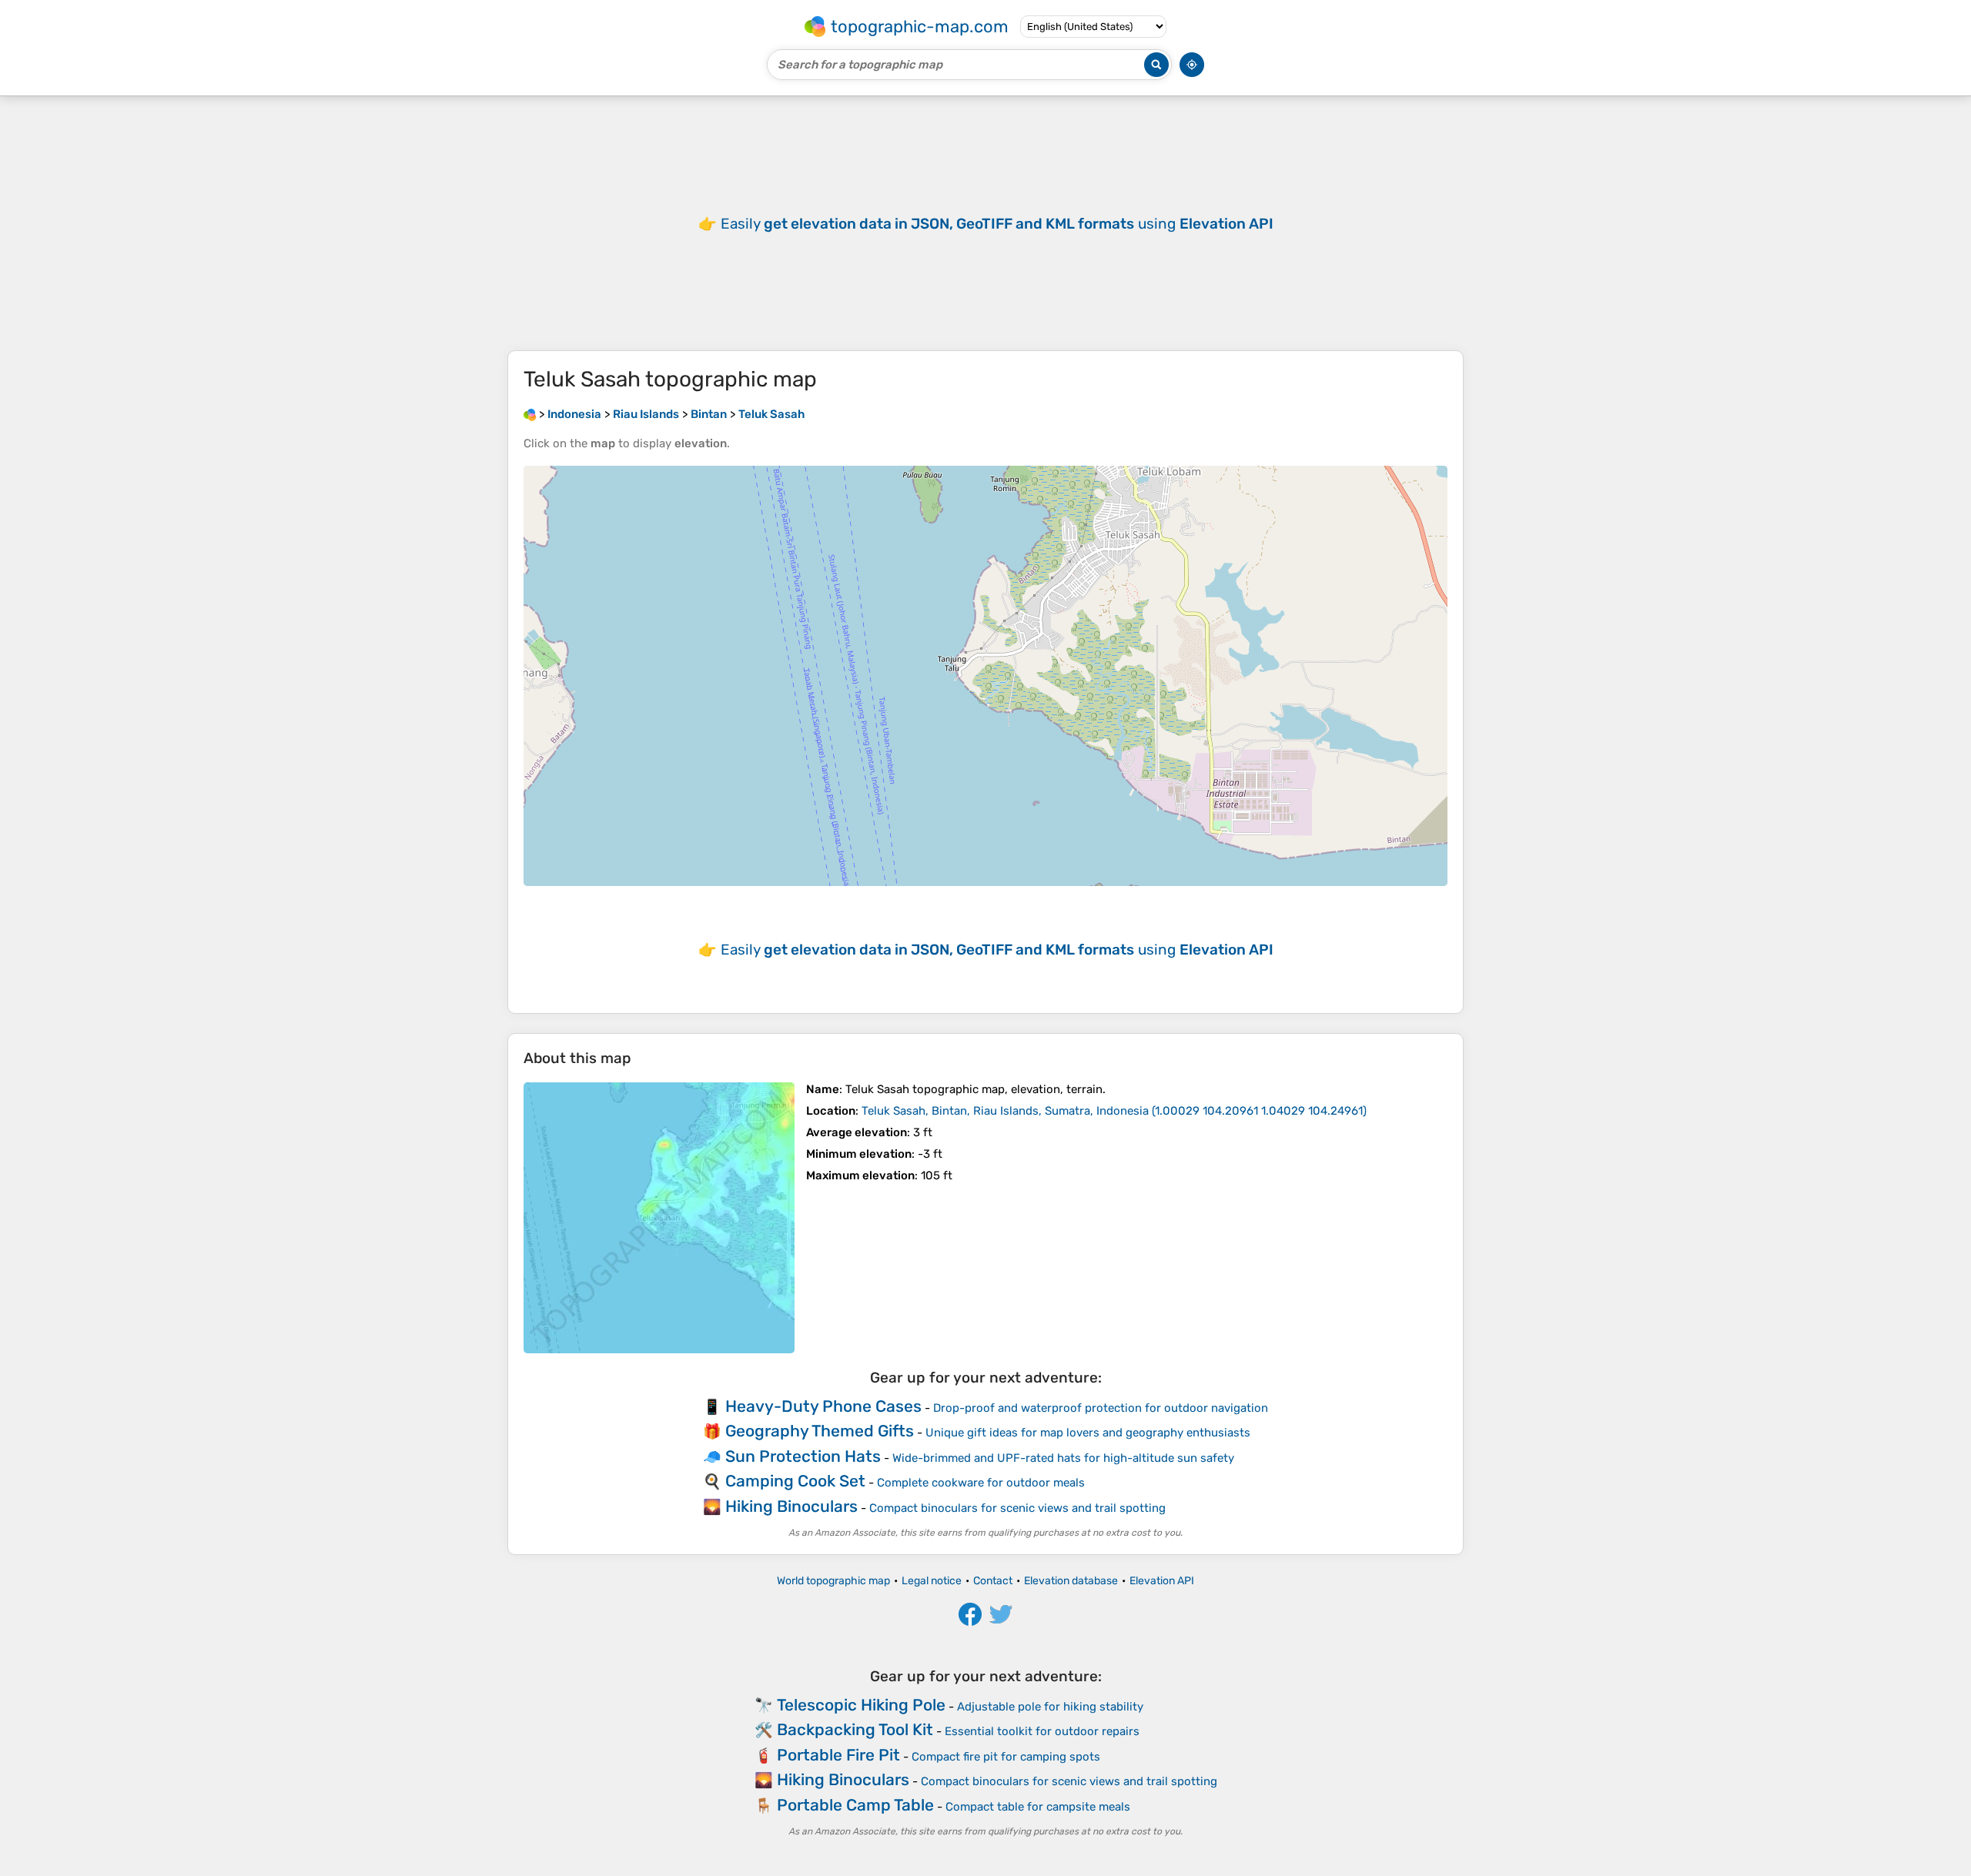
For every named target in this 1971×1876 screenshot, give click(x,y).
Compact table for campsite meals (1038, 1807)
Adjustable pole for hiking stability (1050, 1707)
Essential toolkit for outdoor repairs (1042, 1731)
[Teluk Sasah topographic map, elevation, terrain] (659, 1218)
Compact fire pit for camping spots (1006, 1757)
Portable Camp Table (855, 1805)
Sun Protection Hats (803, 1456)
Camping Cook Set (795, 1481)
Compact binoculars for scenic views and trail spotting (1017, 1508)
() (1114, 1111)
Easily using (997, 224)
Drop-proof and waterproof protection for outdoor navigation (1101, 1408)
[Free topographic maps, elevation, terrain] (530, 414)
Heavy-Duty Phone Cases (823, 1406)
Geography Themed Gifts (820, 1431)
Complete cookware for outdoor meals (981, 1483)
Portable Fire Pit (838, 1755)
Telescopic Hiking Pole (861, 1705)
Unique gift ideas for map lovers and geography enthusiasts (1088, 1433)
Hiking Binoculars (791, 1506)
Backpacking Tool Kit (855, 1729)
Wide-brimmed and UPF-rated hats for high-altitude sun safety (1063, 1458)
